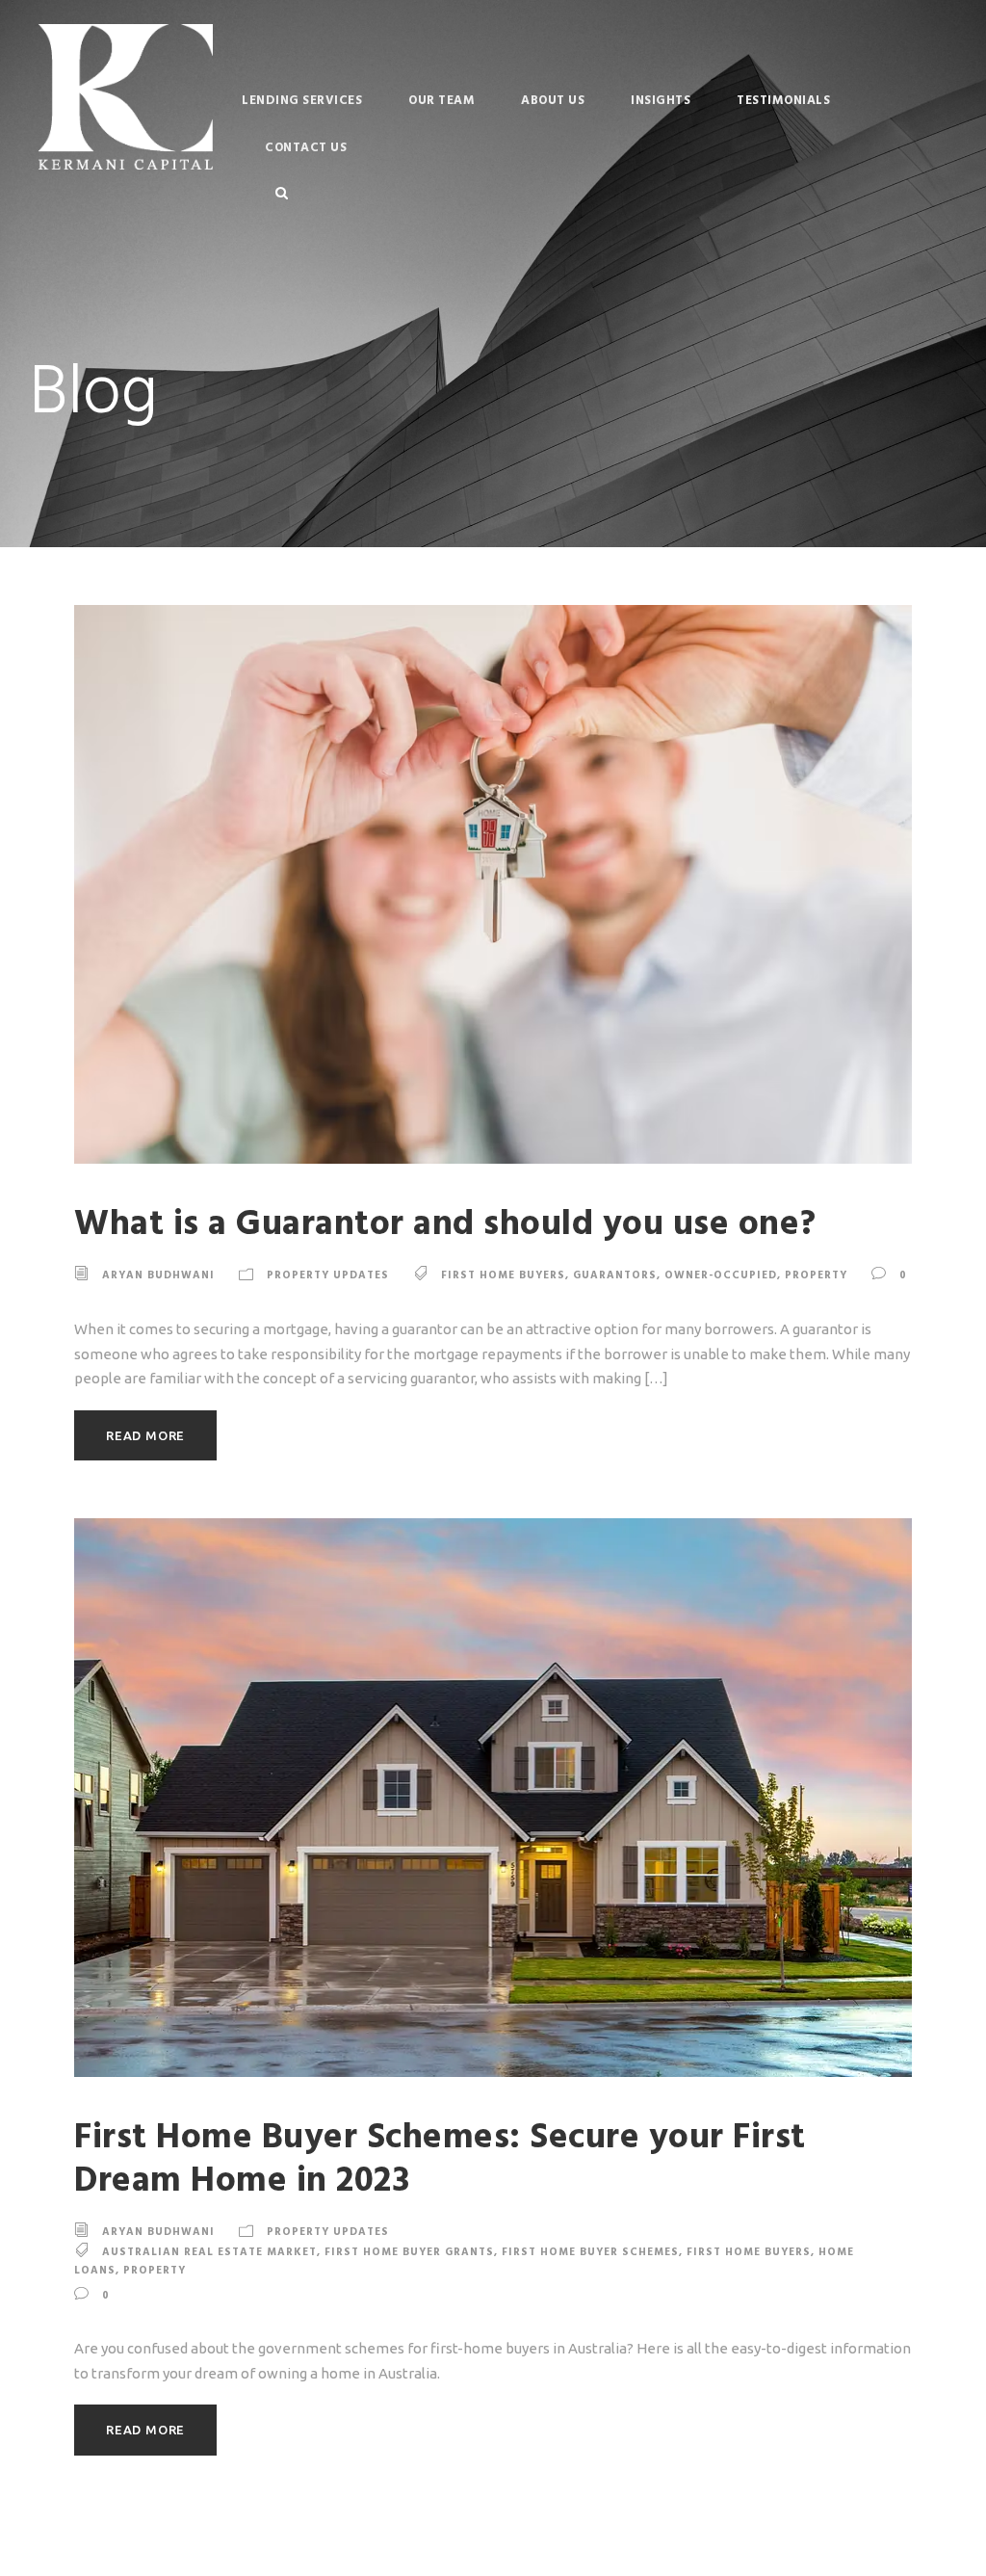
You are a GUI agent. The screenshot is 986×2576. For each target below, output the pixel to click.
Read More (145, 1435)
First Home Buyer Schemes (590, 2252)
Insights (661, 101)
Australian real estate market (209, 2252)
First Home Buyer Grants (409, 2252)
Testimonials (783, 101)
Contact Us (306, 148)
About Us (553, 101)
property (816, 1276)
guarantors (615, 1276)
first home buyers (503, 1276)
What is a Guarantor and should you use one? (445, 1225)
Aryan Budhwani (158, 1276)
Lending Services (302, 101)
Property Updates (328, 1276)
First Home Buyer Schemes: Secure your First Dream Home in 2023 (440, 2159)
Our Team (441, 101)
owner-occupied (721, 1276)
